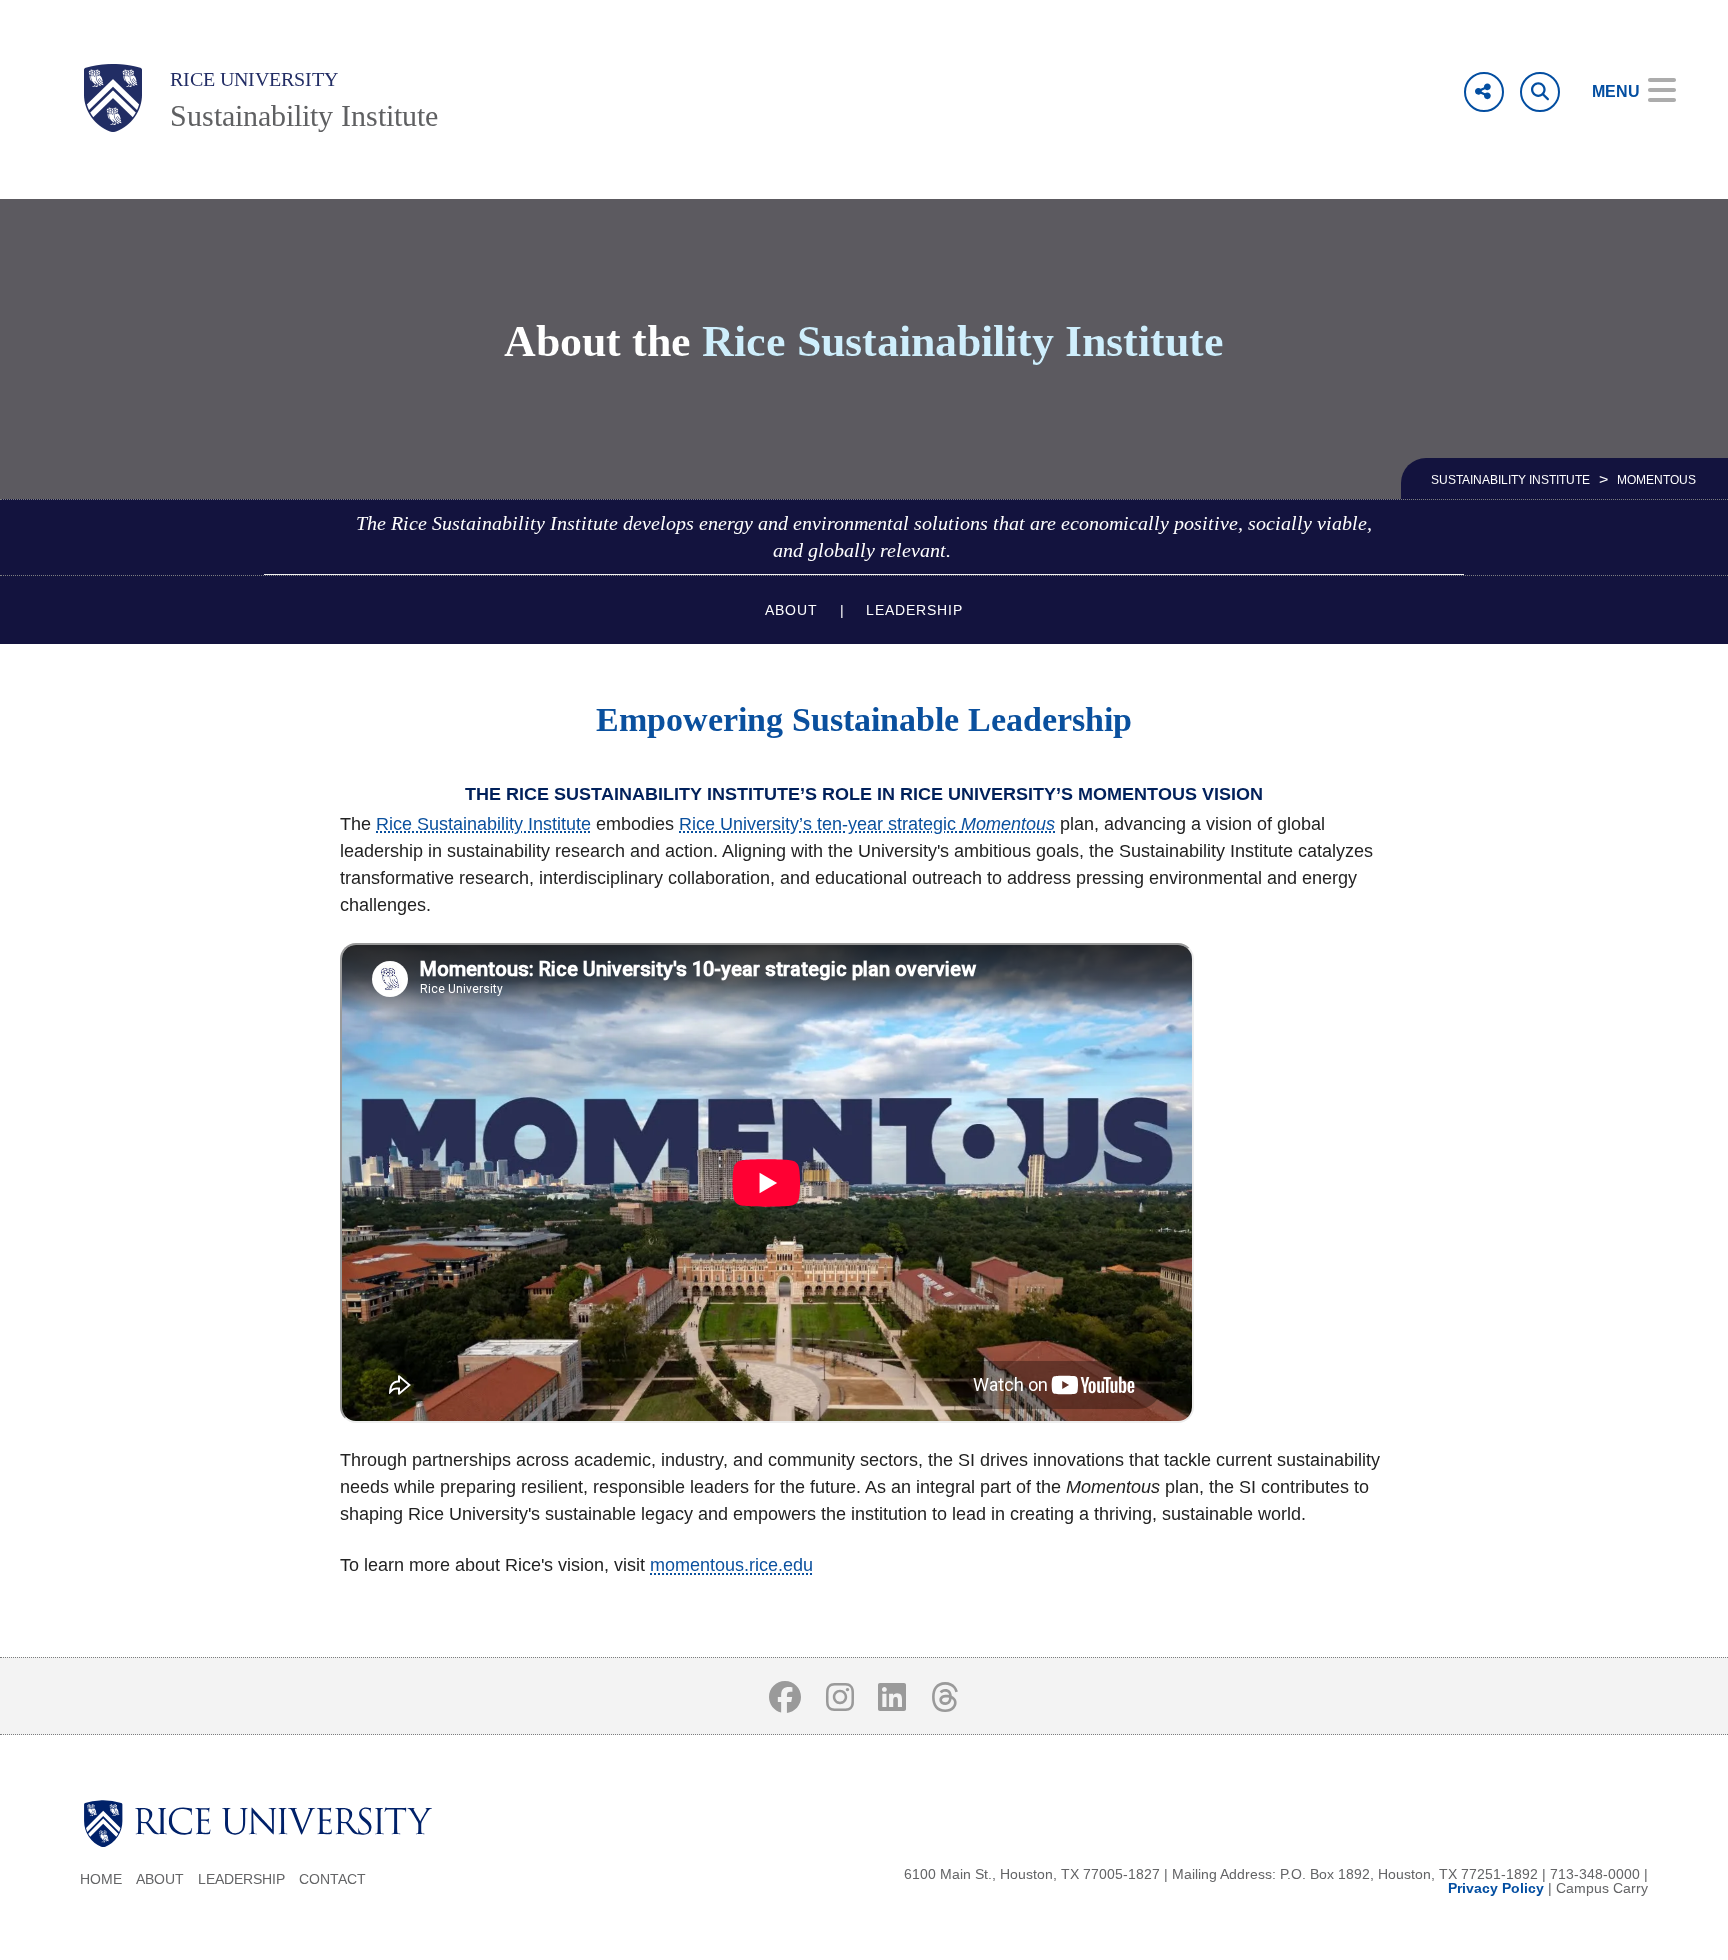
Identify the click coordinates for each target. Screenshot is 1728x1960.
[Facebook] (784, 1696)
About (791, 610)
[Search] (1540, 92)
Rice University (254, 79)
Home (101, 1879)
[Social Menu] (1484, 92)
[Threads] (945, 1696)
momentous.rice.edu (731, 1565)
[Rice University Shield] (113, 98)
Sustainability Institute (304, 115)
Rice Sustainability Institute (483, 824)
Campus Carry (1602, 1888)
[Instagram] (839, 1696)
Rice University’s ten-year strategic (820, 824)
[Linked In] (892, 1696)
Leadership (914, 610)
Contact (332, 1879)
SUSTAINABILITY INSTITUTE (1510, 480)
